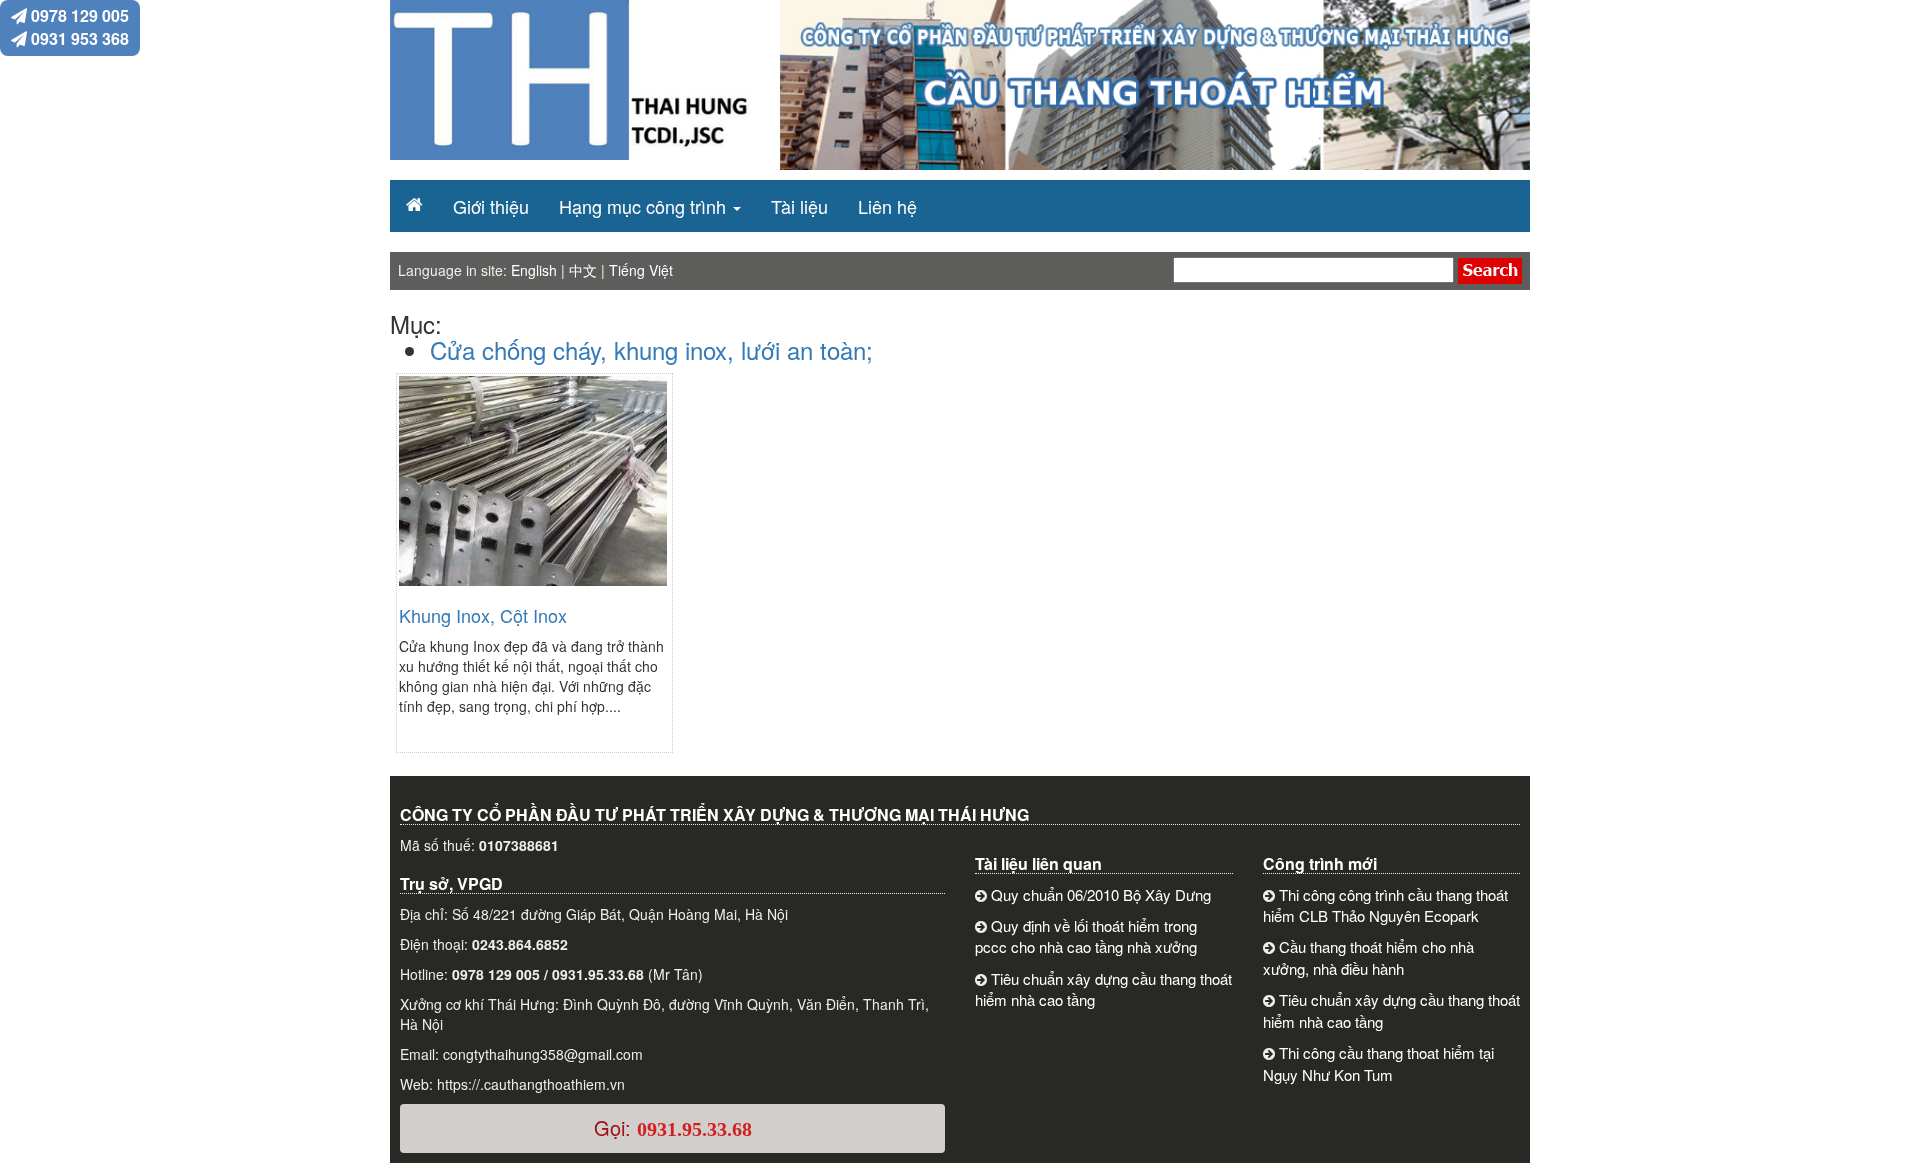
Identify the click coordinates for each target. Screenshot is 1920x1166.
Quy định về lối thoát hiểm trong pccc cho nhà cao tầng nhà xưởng (1086, 936)
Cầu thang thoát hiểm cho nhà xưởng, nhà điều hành (1368, 957)
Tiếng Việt (641, 270)
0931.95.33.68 (694, 1129)
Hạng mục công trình (642, 206)
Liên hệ (887, 206)
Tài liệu (799, 206)
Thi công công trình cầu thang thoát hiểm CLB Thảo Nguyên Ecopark (1385, 905)
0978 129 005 (78, 15)
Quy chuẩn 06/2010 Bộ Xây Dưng (1101, 894)
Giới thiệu (491, 206)
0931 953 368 (78, 38)
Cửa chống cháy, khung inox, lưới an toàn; (651, 349)
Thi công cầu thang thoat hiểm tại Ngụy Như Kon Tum (1378, 1063)
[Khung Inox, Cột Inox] (533, 490)
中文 (583, 270)
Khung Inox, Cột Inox (483, 615)
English (534, 270)
